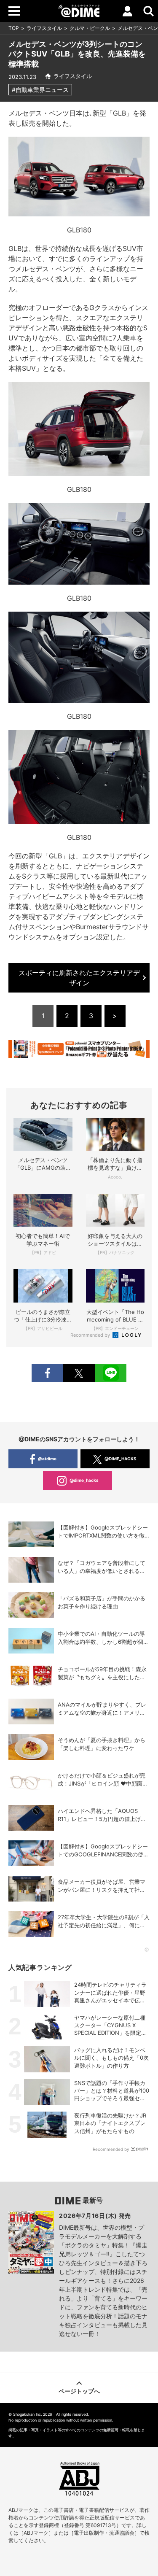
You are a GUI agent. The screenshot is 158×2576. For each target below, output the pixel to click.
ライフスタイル (44, 28)
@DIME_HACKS (121, 1459)
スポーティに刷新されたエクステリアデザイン (79, 978)
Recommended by (91, 1335)
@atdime (47, 1459)
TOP (14, 28)
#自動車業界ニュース (40, 90)
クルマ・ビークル (90, 28)
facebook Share (47, 1373)
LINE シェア (111, 1373)
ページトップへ (79, 2391)
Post (79, 1373)
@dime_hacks (84, 1480)
